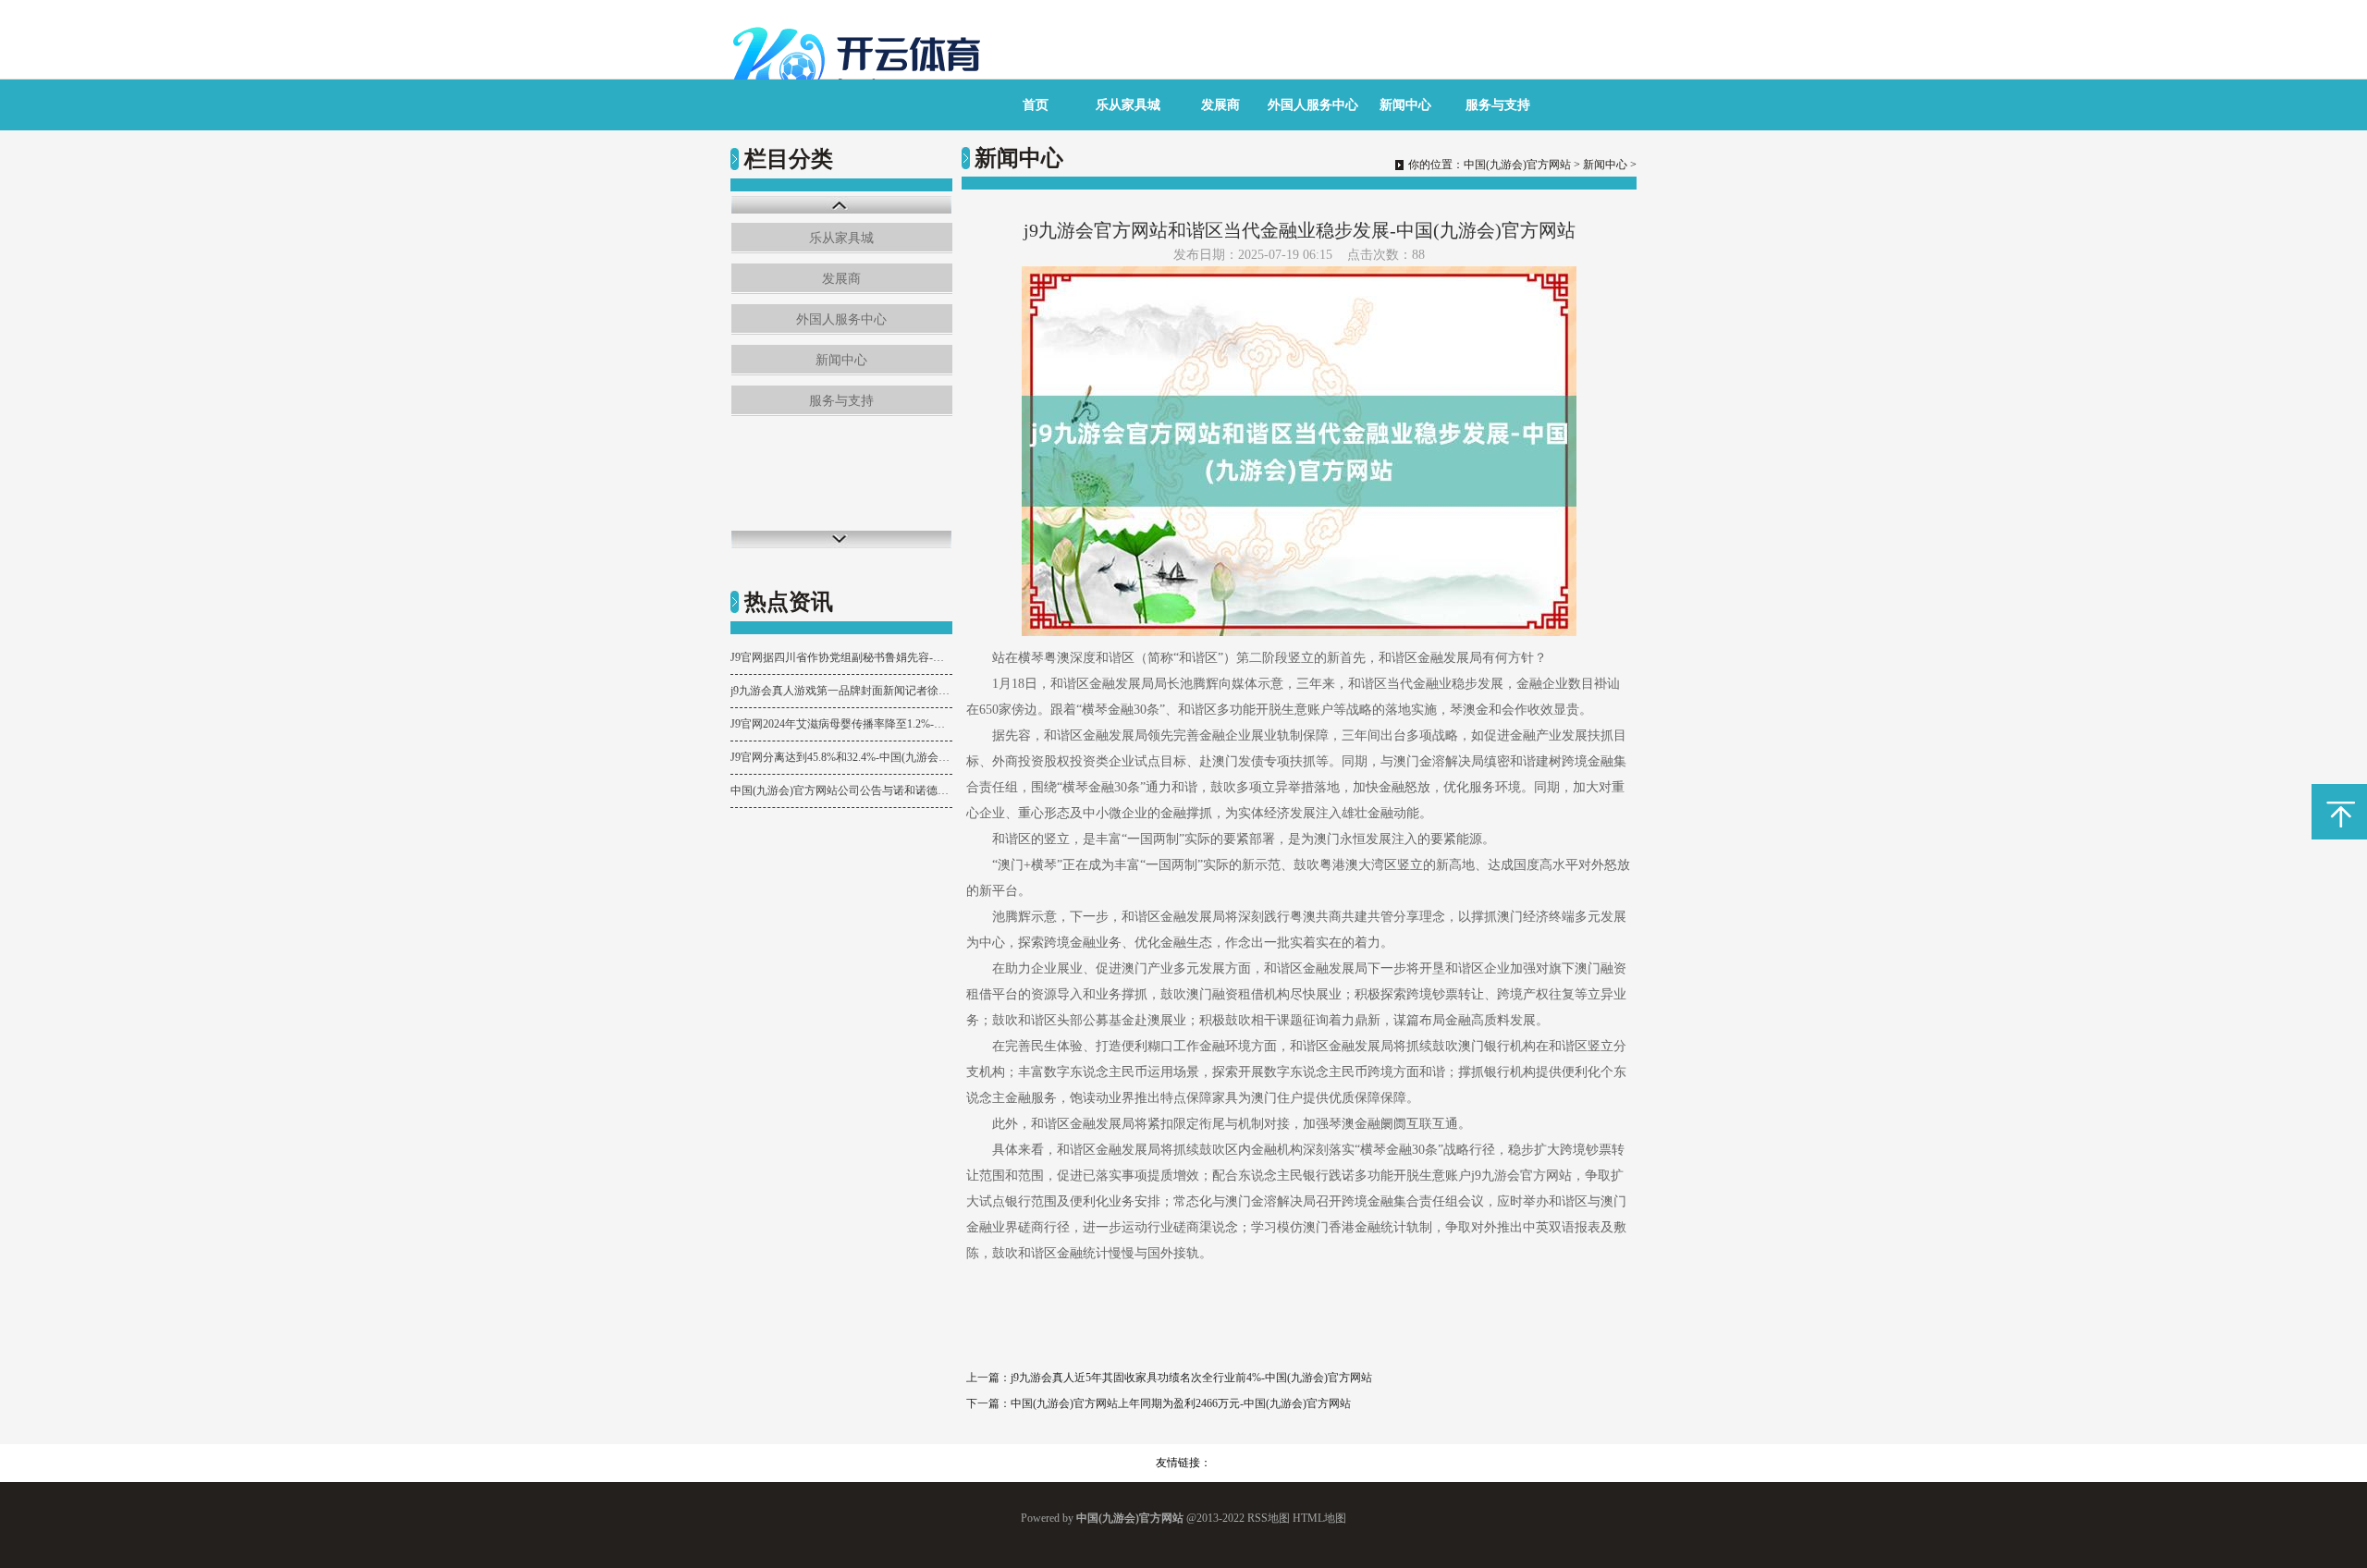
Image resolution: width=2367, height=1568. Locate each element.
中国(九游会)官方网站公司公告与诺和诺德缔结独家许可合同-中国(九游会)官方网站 (841, 790)
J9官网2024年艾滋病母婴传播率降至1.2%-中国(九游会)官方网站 (841, 724)
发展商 (1220, 105)
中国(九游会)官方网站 (1517, 165)
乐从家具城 (1128, 105)
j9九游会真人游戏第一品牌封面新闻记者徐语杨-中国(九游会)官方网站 (841, 691)
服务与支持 (1498, 105)
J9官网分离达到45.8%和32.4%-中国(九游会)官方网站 (841, 757)
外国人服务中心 (1313, 105)
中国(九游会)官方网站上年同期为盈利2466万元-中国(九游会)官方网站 (1181, 1403)
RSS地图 (1269, 1518)
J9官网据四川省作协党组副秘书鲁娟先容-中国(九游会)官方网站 (841, 657)
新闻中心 (1405, 105)
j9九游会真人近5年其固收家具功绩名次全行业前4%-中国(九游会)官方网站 (1191, 1378)
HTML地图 (1319, 1518)
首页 (1036, 105)
